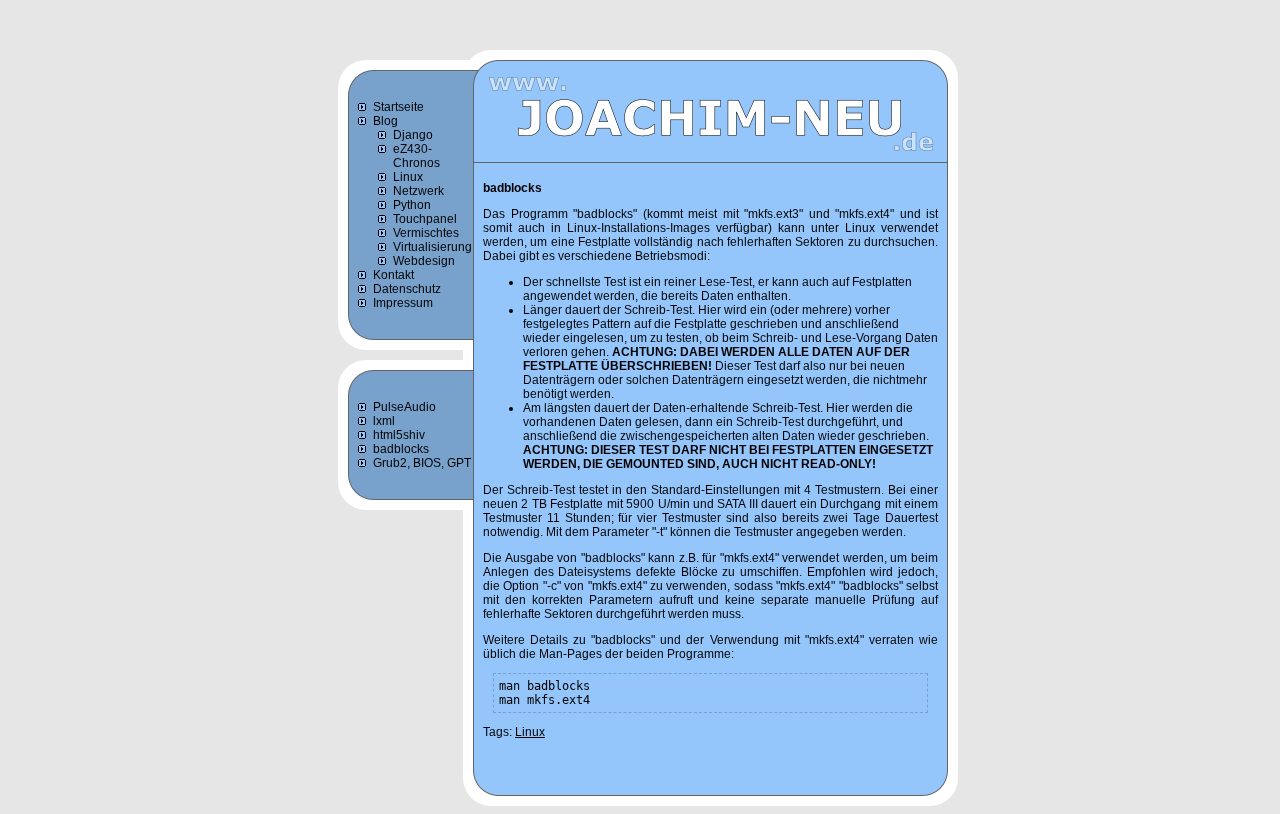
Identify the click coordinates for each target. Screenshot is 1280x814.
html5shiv (399, 435)
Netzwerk (418, 191)
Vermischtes (426, 233)
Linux (408, 177)
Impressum (403, 303)
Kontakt (393, 275)
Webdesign (424, 261)
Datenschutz (407, 289)
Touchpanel (425, 219)
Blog (385, 121)
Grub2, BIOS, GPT (422, 463)
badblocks (401, 449)
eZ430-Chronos (416, 156)
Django (413, 135)
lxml (384, 421)
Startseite (398, 107)
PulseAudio (404, 407)
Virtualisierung (432, 247)
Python (412, 205)
